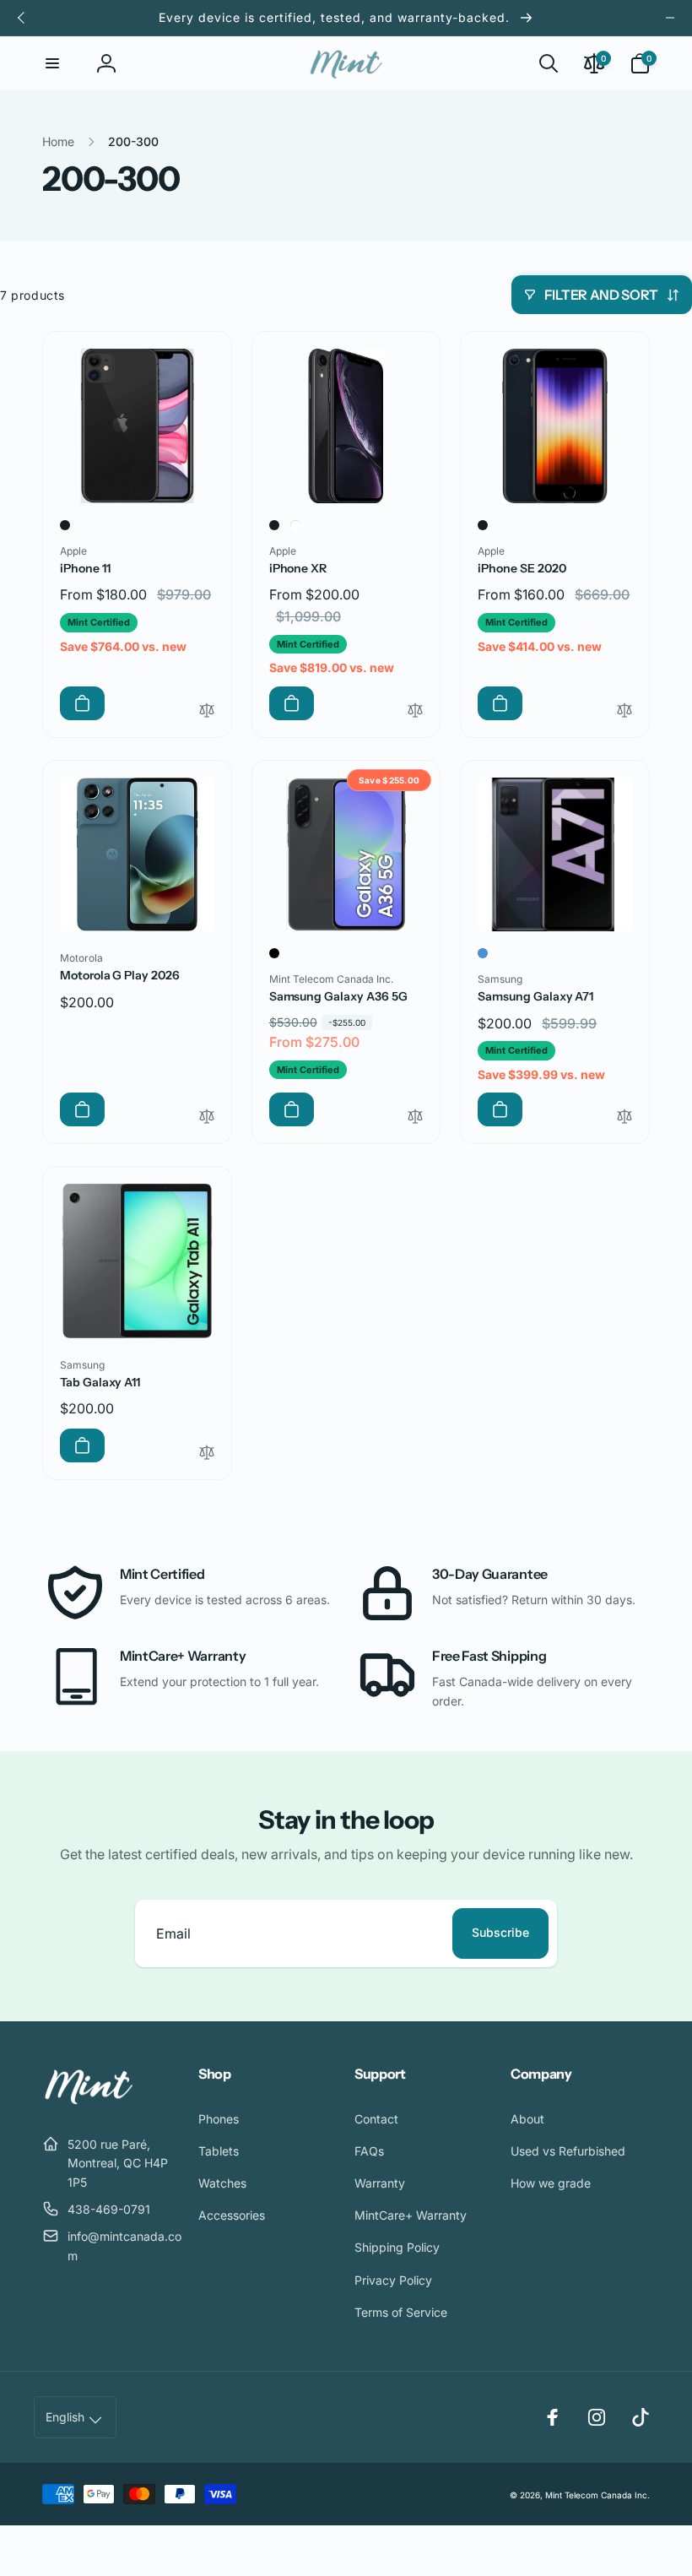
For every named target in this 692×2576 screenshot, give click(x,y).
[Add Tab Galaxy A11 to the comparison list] (207, 1453)
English (65, 2417)
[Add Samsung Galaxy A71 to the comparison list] (624, 1117)
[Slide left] (22, 18)
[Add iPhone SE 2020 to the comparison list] (624, 711)
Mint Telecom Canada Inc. (597, 2495)
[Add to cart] (82, 703)
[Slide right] (670, 18)
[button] (52, 63)
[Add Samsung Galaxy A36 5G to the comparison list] (415, 1117)
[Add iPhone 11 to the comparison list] (207, 711)
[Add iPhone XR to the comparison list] (415, 711)
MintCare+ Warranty (183, 1656)
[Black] (65, 525)
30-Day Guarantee (490, 1574)
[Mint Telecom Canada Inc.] (89, 2102)
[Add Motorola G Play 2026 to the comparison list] (207, 1117)
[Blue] (483, 953)
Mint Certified (162, 1574)
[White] (295, 525)
